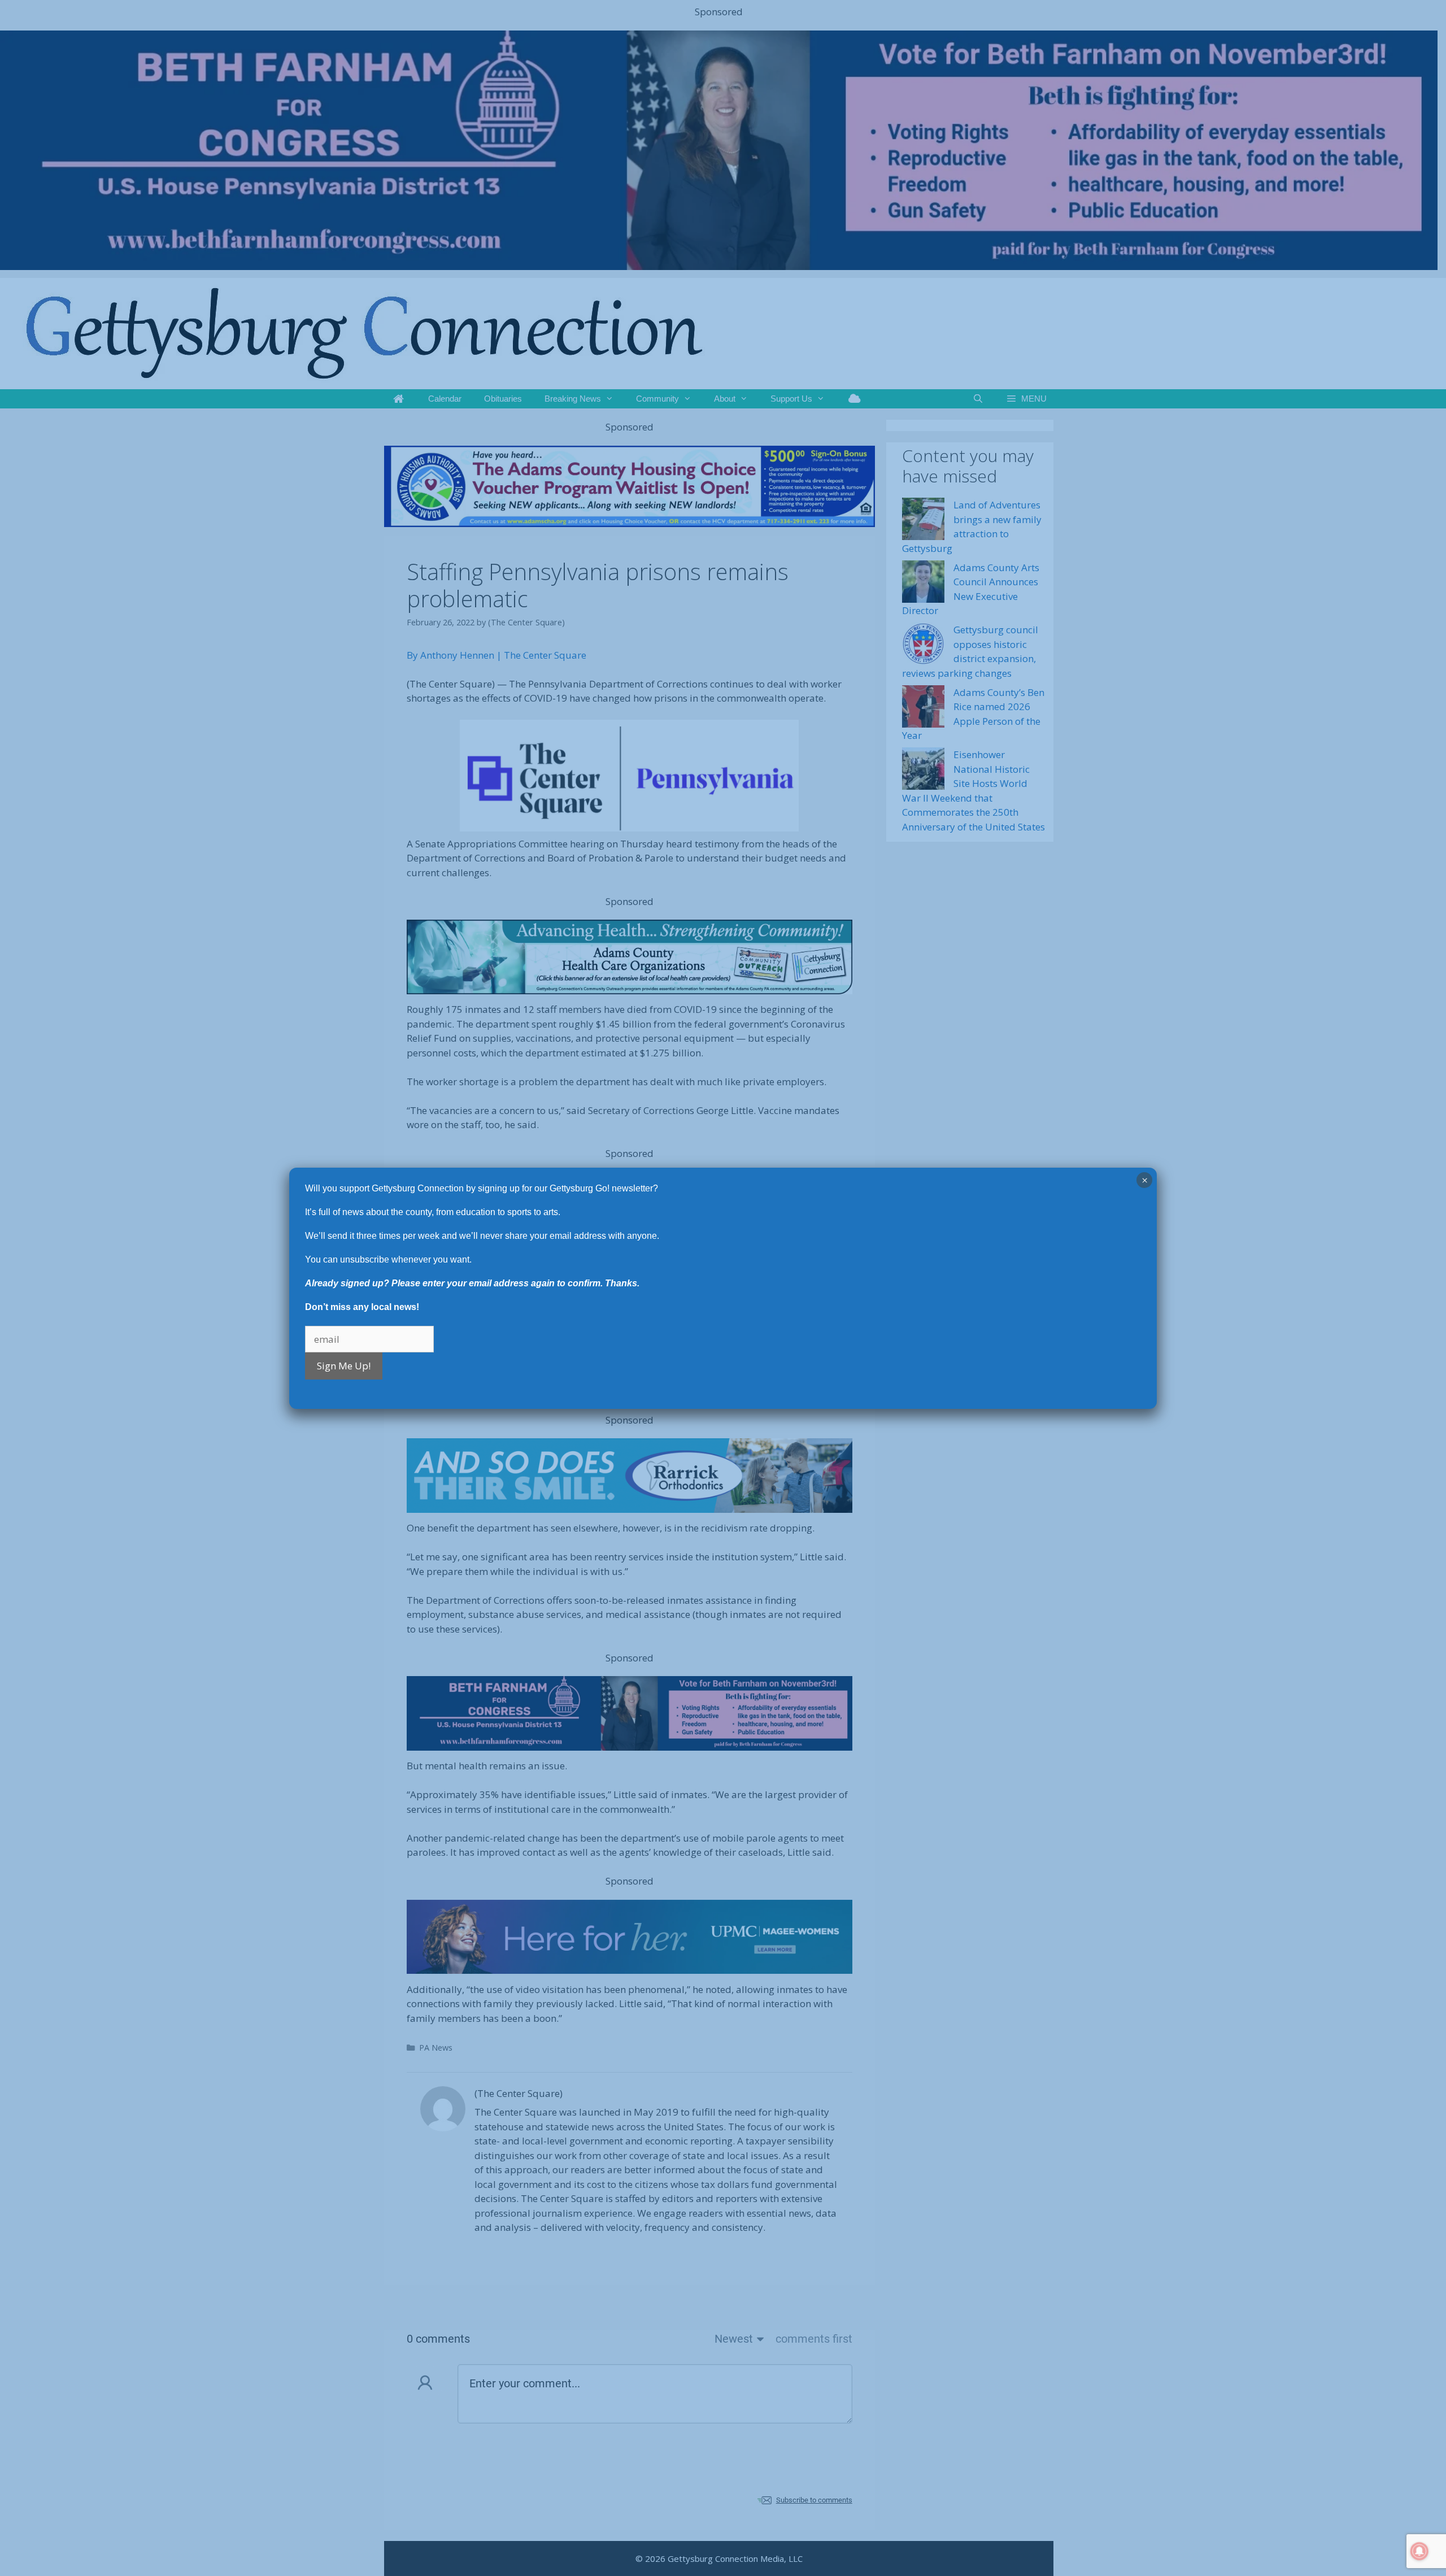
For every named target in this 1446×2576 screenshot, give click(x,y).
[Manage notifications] (1419, 2551)
